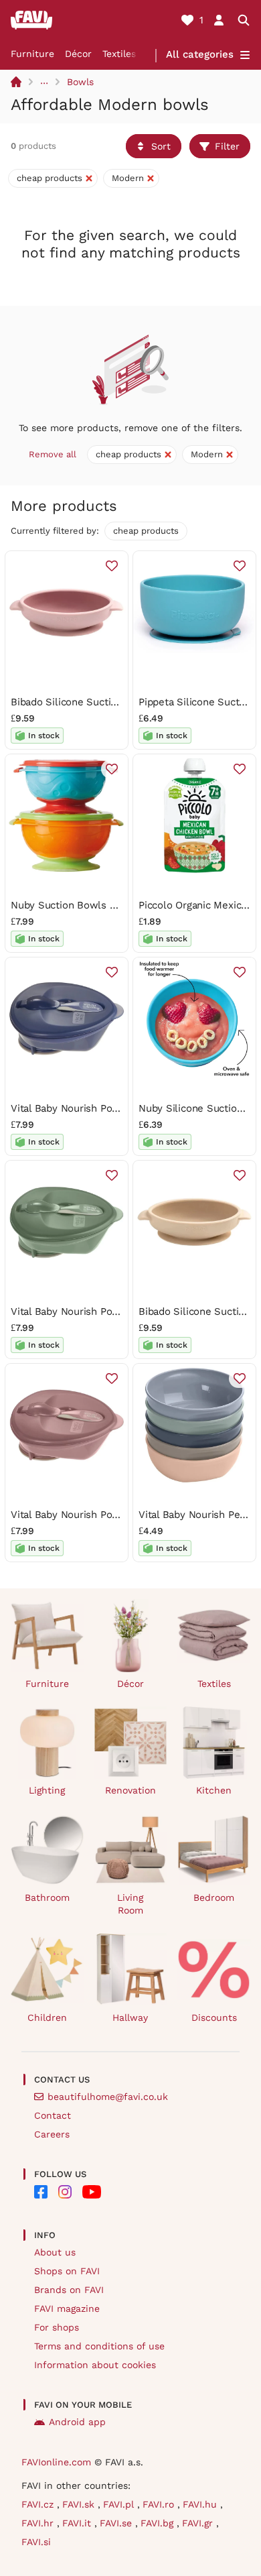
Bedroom (214, 1897)
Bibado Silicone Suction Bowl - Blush (99, 702)
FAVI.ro (160, 2504)
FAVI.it (78, 2523)
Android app (77, 2422)
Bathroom (47, 1897)
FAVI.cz (39, 2504)
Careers (52, 2134)
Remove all (53, 454)
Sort (161, 146)
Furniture (32, 54)
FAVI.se (117, 2523)
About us (55, 2252)
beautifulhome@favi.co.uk (108, 2097)
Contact (53, 2115)
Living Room (130, 1904)
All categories (200, 54)
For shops (57, 2327)
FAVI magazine (67, 2308)
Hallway (130, 2017)
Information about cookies (95, 2365)
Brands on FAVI (69, 2290)
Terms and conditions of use (99, 2346)
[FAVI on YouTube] (92, 2192)
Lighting (47, 1790)
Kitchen (214, 1790)
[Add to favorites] (112, 566)
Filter (227, 146)
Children (47, 2017)
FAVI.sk (80, 2504)
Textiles (119, 54)
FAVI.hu (201, 2504)
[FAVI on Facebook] (41, 2192)
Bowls (80, 82)
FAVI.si (36, 2542)
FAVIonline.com (56, 2462)
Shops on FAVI (67, 2271)
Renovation (130, 1790)
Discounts (214, 2017)
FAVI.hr (39, 2523)
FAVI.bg (159, 2523)
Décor (78, 54)
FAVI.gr (199, 2523)
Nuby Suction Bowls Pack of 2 (82, 905)
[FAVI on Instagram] (65, 2192)
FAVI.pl (120, 2504)
